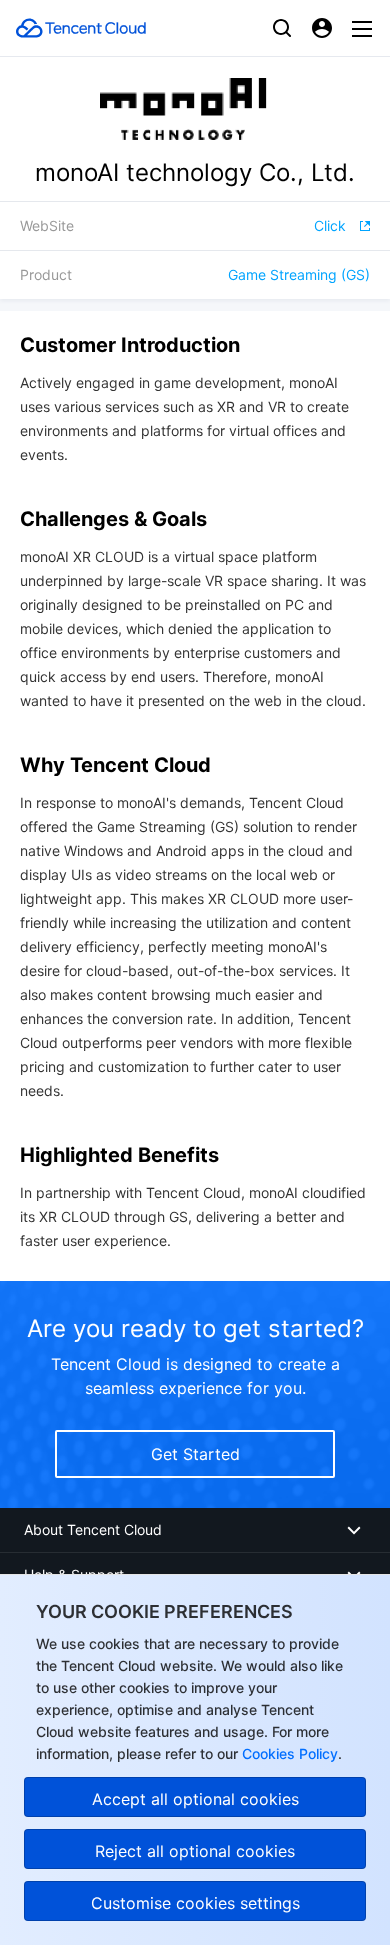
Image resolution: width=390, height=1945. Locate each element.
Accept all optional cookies (195, 1799)
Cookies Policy (288, 1753)
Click (330, 225)
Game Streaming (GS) (299, 274)
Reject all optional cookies (195, 1851)
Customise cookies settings (195, 1903)
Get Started (195, 1454)
